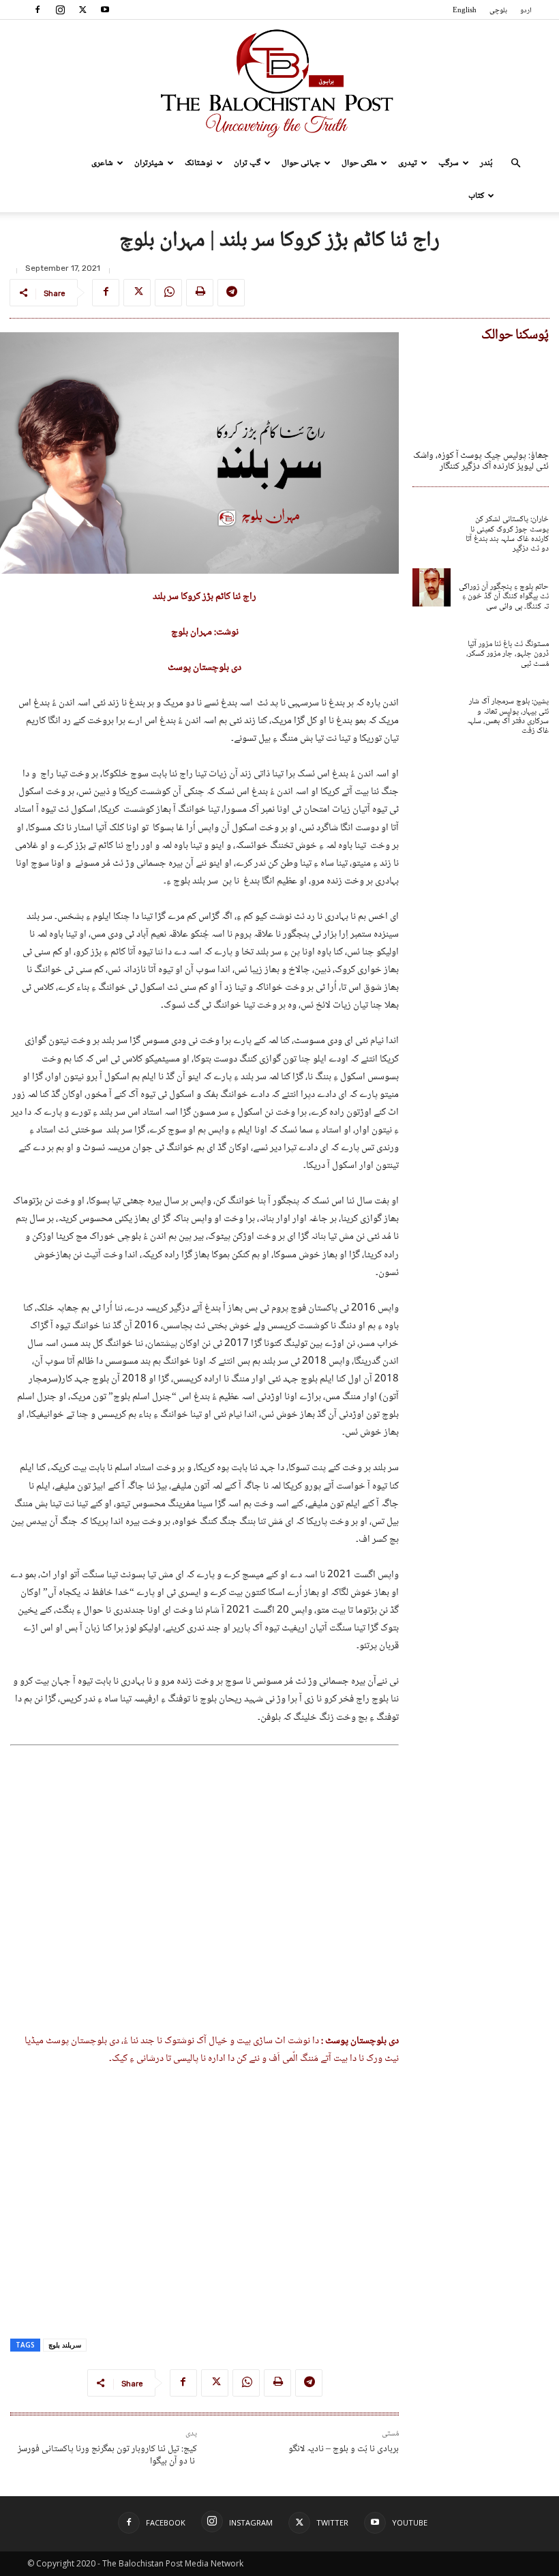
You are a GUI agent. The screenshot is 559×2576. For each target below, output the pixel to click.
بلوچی (498, 11)
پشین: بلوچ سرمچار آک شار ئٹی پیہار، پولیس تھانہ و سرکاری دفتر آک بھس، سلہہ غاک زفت (508, 716)
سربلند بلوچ (65, 2345)
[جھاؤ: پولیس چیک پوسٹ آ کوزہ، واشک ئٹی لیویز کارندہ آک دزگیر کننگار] (481, 394)
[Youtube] (105, 10)
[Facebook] (37, 10)
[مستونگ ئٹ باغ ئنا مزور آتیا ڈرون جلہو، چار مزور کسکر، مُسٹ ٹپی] (432, 645)
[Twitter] (82, 10)
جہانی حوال (301, 163)
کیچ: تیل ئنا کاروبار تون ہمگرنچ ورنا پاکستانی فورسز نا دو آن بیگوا (107, 2455)
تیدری (408, 163)
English (465, 11)
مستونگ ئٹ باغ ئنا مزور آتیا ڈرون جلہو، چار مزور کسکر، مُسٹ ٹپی (508, 654)
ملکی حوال (359, 163)
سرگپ (449, 163)
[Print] (200, 293)
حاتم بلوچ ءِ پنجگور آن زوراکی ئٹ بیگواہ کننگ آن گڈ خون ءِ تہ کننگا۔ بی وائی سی (504, 597)
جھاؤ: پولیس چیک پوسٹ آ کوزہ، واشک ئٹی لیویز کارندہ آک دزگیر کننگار (481, 462)
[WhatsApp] (168, 293)
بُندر (486, 163)
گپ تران (247, 163)
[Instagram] (60, 10)
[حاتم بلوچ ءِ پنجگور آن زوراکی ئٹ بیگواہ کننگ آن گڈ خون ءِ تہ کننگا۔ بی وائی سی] (432, 587)
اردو (526, 11)
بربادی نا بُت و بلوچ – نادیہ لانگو (344, 2449)
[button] (515, 163)
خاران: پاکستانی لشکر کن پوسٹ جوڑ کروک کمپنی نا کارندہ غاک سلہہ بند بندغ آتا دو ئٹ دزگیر (507, 534)
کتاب (476, 196)
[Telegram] (231, 293)
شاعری (102, 163)
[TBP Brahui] (279, 83)
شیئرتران (149, 163)
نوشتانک (199, 163)
